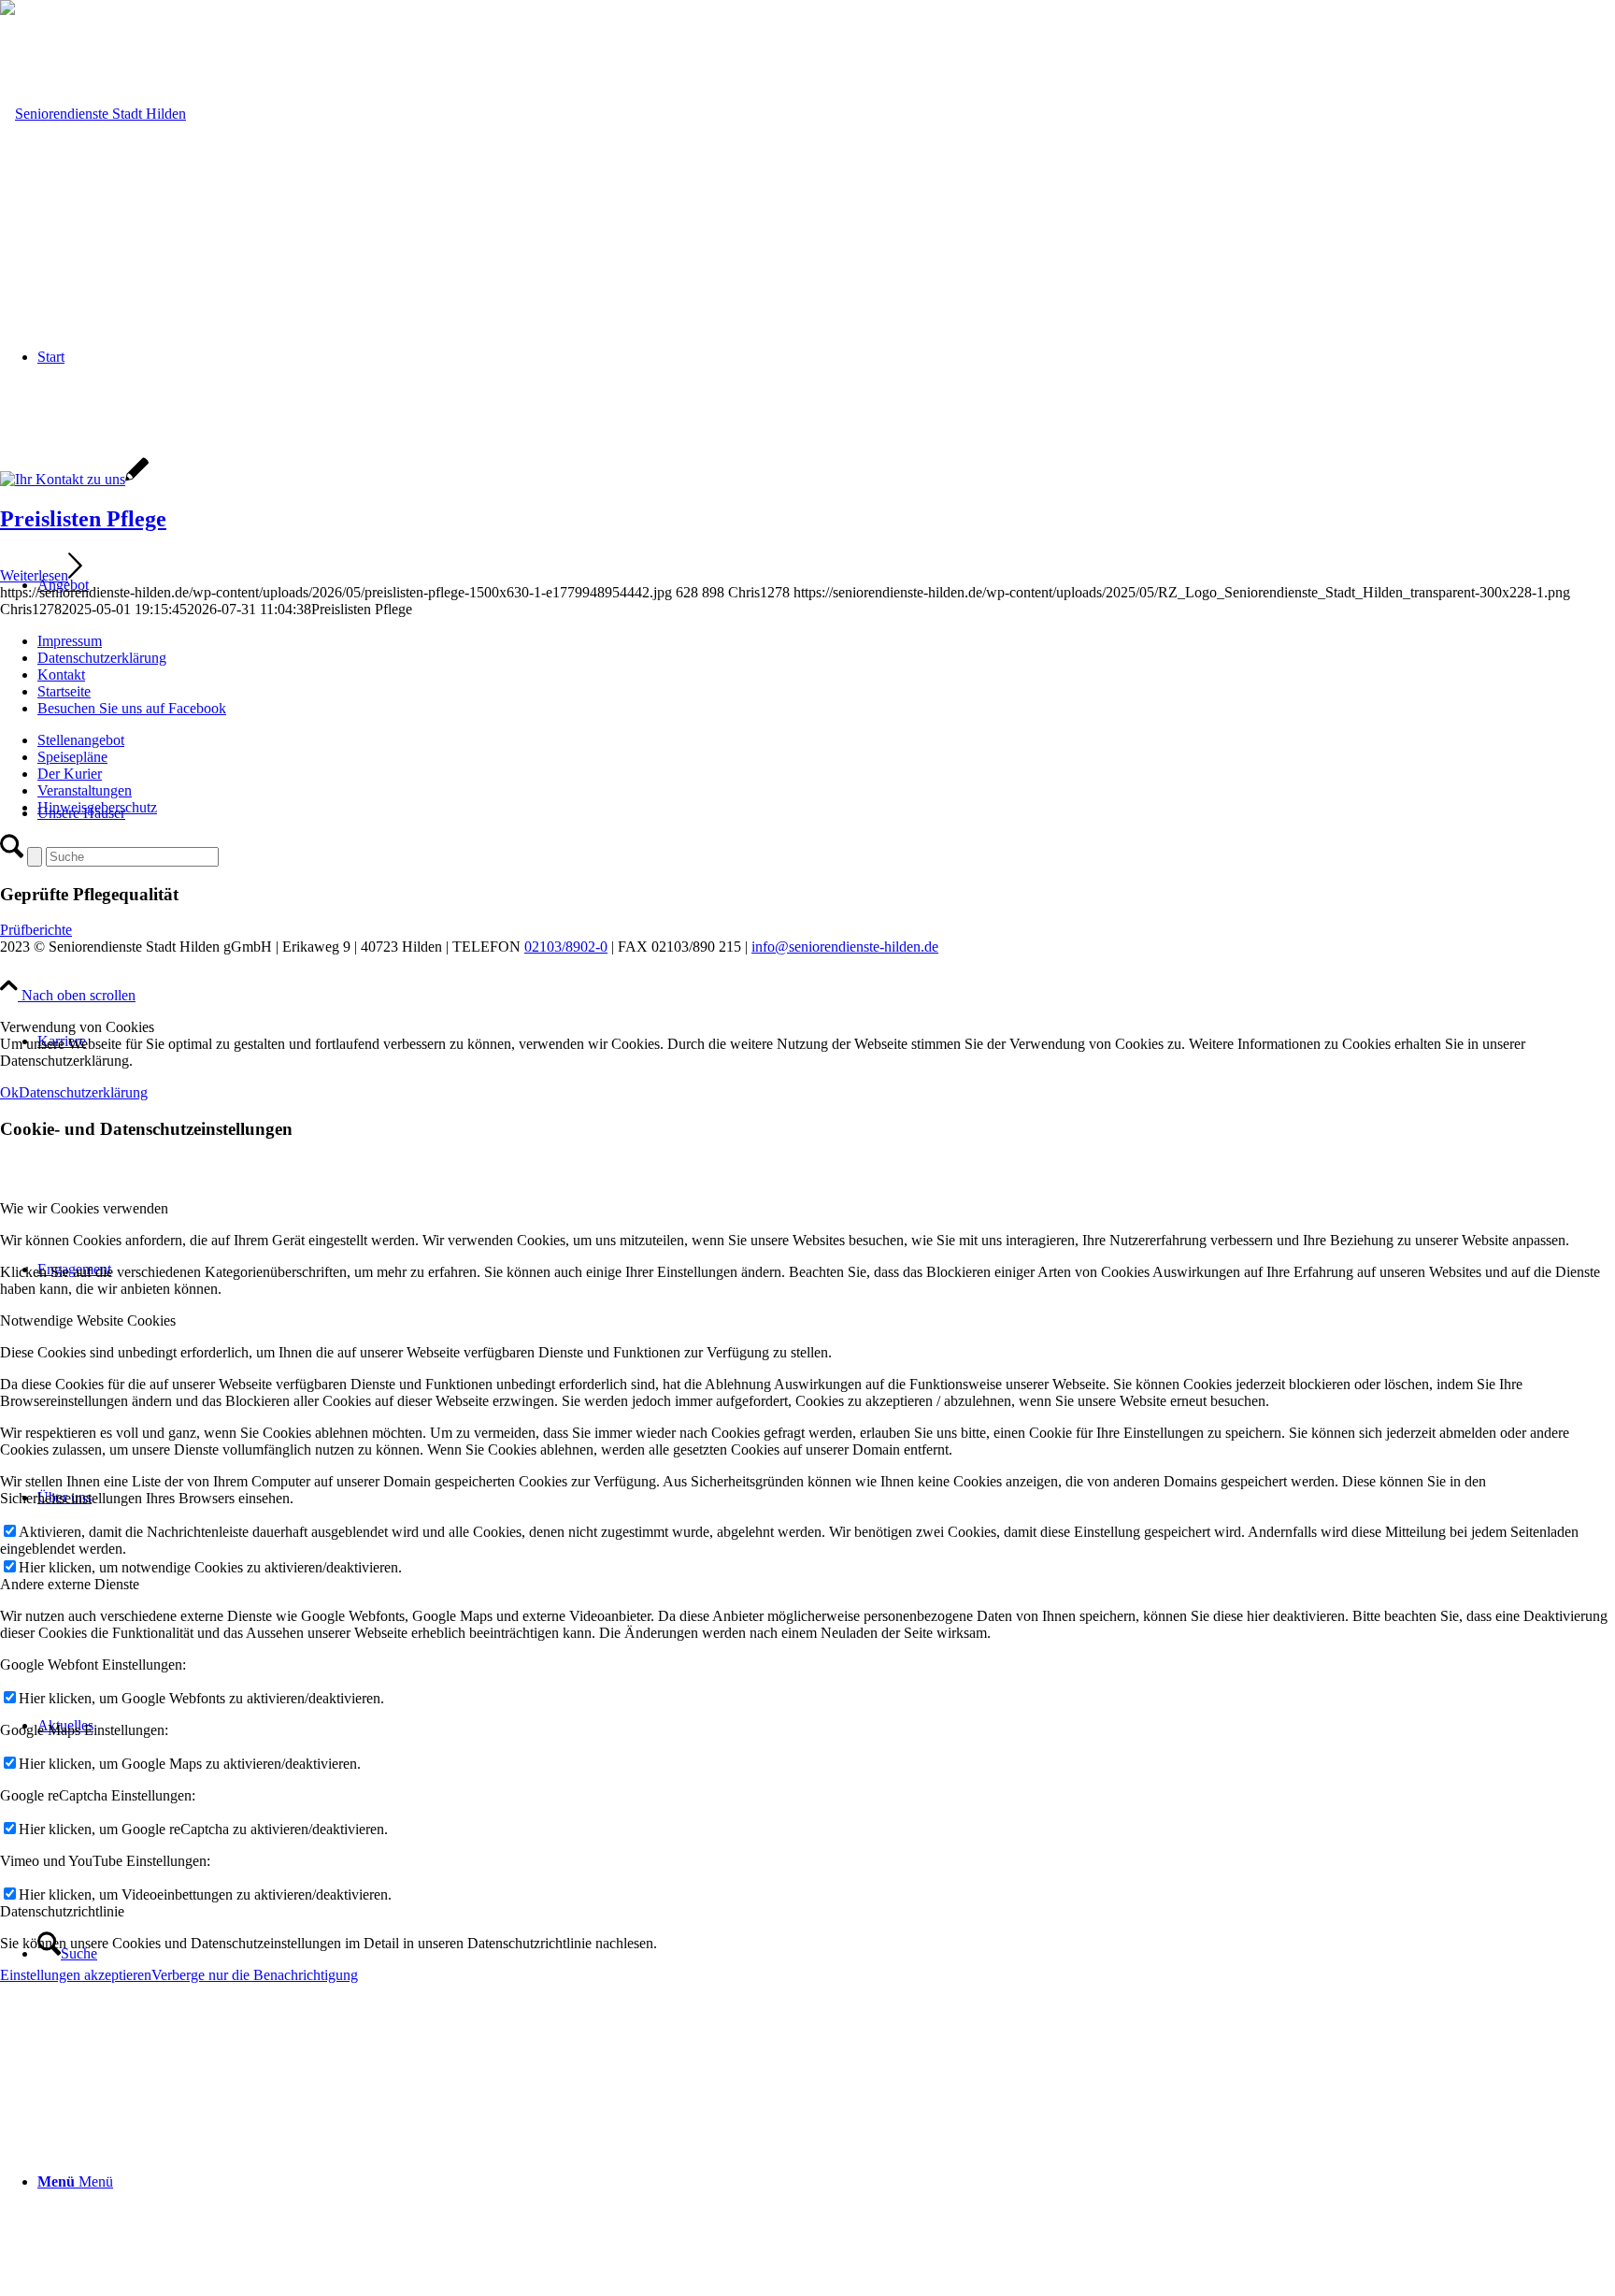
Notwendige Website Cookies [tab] (88, 1320)
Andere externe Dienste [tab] (70, 1584)
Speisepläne (72, 757)
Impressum (70, 641)
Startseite (64, 691)
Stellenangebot (81, 740)
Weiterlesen (34, 575)
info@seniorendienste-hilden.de (845, 947)
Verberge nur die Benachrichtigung (255, 1975)
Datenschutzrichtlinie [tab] (62, 1911)
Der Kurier (70, 774)
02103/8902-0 (566, 947)
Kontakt (61, 674)
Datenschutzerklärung (102, 658)
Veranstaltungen (85, 790)
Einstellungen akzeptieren (76, 1975)
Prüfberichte (36, 930)
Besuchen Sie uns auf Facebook (132, 708)
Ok (9, 1092)
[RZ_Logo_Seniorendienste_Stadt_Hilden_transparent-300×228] (93, 114)
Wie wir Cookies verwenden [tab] (84, 1208)
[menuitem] (826, 2182)
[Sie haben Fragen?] (74, 479)
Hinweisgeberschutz (97, 807)
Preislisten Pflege (83, 519)
